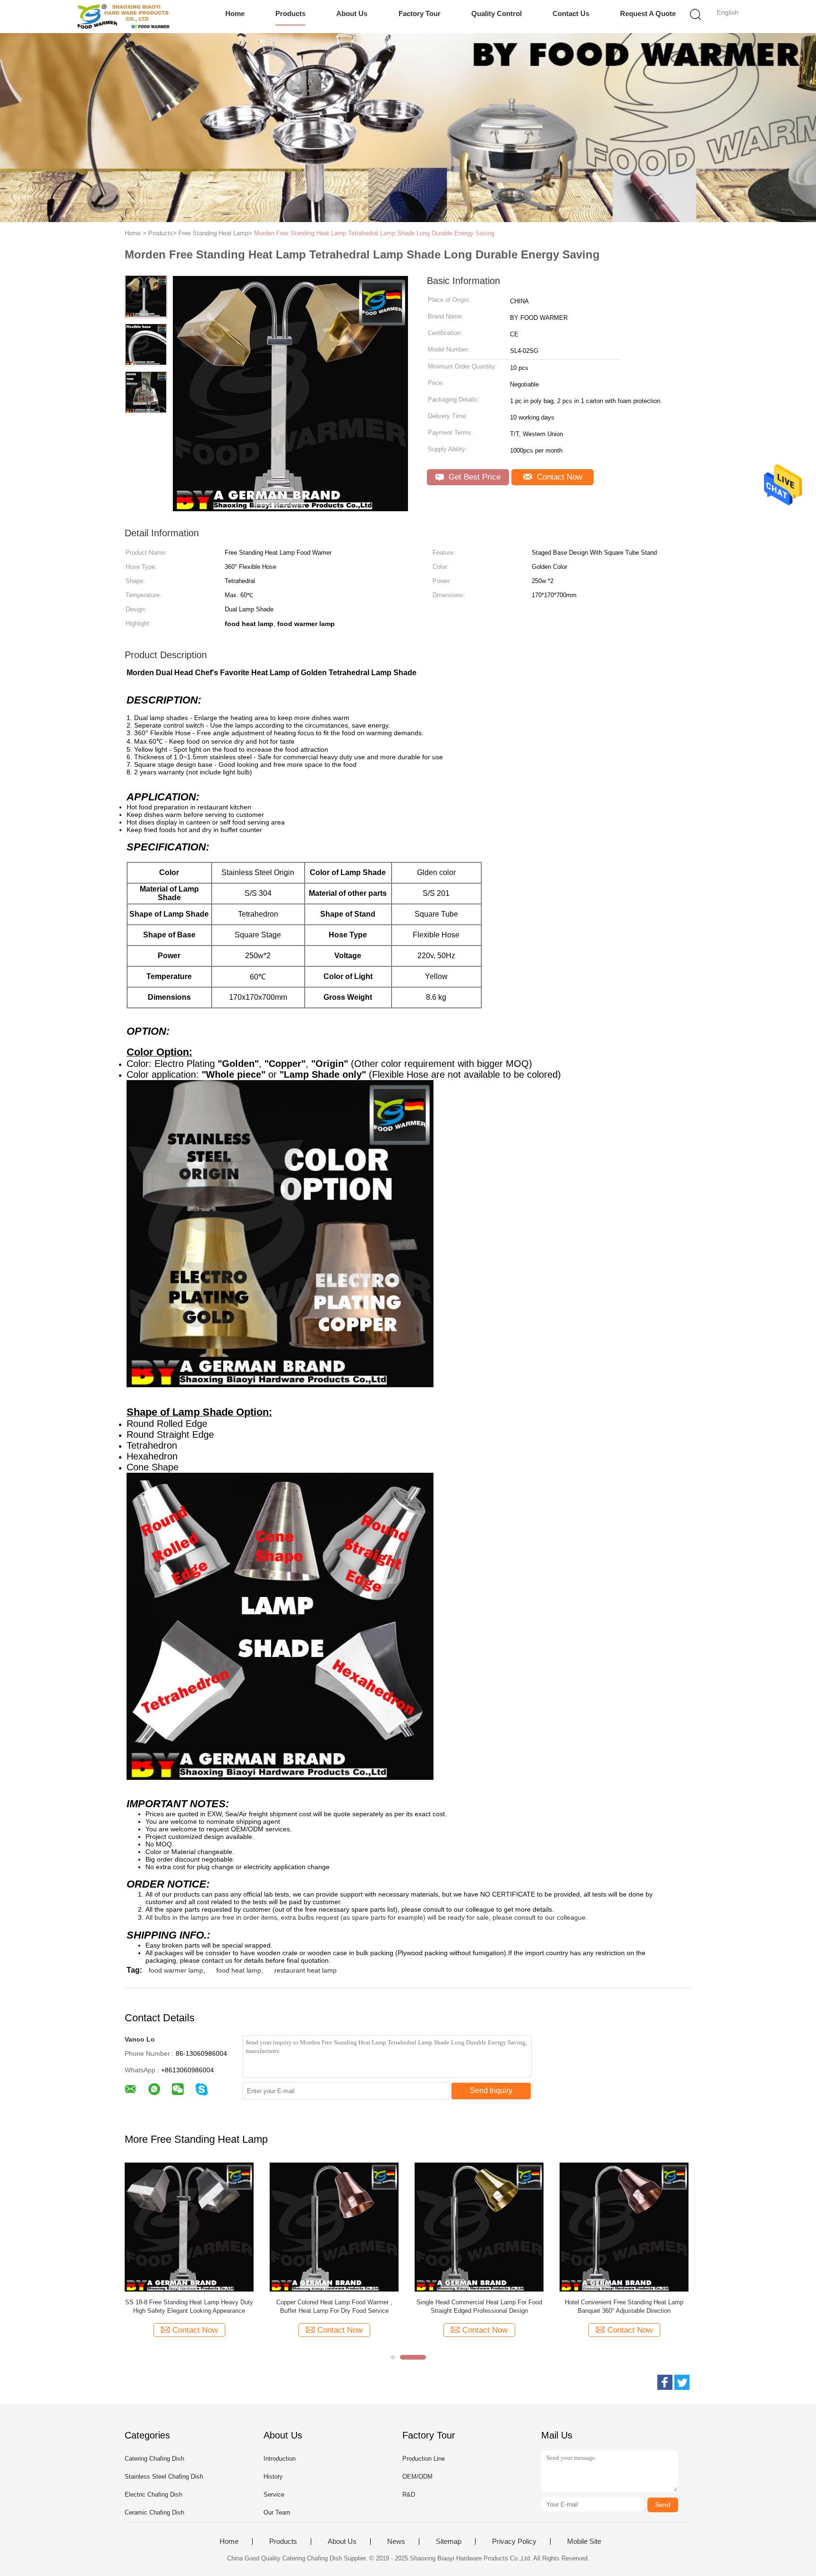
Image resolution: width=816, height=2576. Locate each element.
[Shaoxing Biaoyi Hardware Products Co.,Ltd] (123, 17)
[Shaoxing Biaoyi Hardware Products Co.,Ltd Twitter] (682, 2382)
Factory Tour (420, 13)
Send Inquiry (491, 2091)
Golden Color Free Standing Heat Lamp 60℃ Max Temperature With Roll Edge (238, 2306)
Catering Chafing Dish (154, 2459)
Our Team (277, 2512)
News (396, 2542)
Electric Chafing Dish (153, 2494)
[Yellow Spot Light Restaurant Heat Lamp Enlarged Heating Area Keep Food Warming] (528, 2227)
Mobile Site (584, 2542)
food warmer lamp (176, 1970)
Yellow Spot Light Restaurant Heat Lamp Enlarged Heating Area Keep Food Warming (528, 2306)
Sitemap (449, 2542)
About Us (352, 13)
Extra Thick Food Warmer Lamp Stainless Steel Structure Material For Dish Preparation (673, 2306)
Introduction (280, 2459)
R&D (409, 2494)
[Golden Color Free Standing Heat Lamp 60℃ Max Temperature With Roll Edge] (238, 2227)
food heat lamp (239, 1970)
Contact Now (558, 477)
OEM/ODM (417, 2477)
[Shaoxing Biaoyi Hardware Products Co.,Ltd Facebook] (665, 2382)
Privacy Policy (514, 2542)
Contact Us (571, 13)
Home (235, 13)
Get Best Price (473, 477)
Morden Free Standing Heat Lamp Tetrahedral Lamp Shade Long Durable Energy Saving (374, 233)
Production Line (424, 2459)
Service (274, 2494)
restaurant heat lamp (306, 1970)
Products (290, 13)
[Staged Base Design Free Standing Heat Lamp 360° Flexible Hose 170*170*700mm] (383, 2227)
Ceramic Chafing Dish (154, 2512)
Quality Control (497, 13)
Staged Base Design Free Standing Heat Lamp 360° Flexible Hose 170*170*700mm (383, 2306)
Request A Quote (648, 13)
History (273, 2477)
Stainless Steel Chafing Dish (164, 2477)
